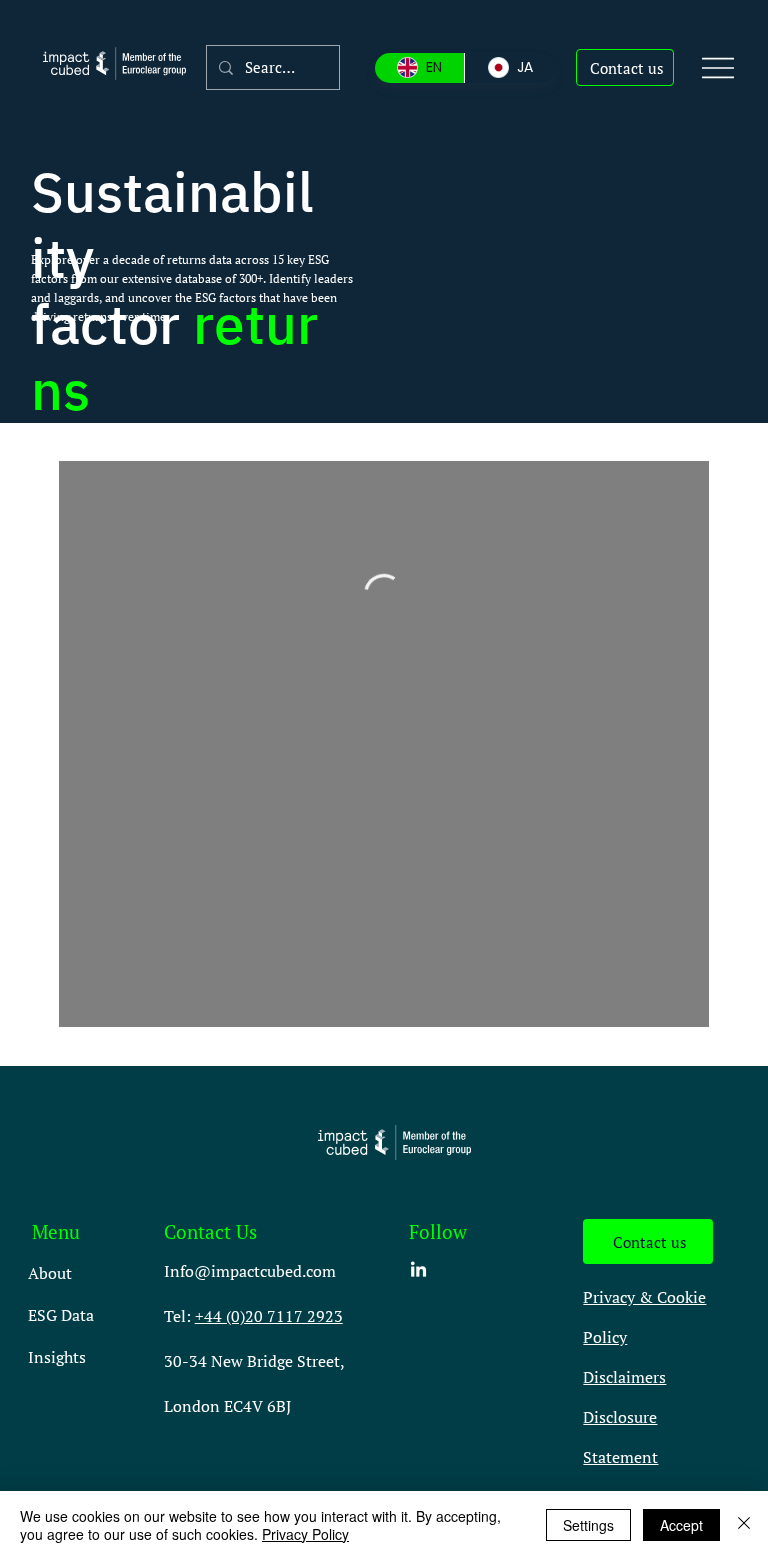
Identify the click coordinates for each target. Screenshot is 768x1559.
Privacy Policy (305, 1534)
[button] (625, 68)
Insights (57, 1357)
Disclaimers (624, 1377)
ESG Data (61, 1315)
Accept (681, 1525)
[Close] (744, 1525)
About (50, 1273)
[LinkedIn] (418, 1270)
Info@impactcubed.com (250, 1271)
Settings (588, 1525)
